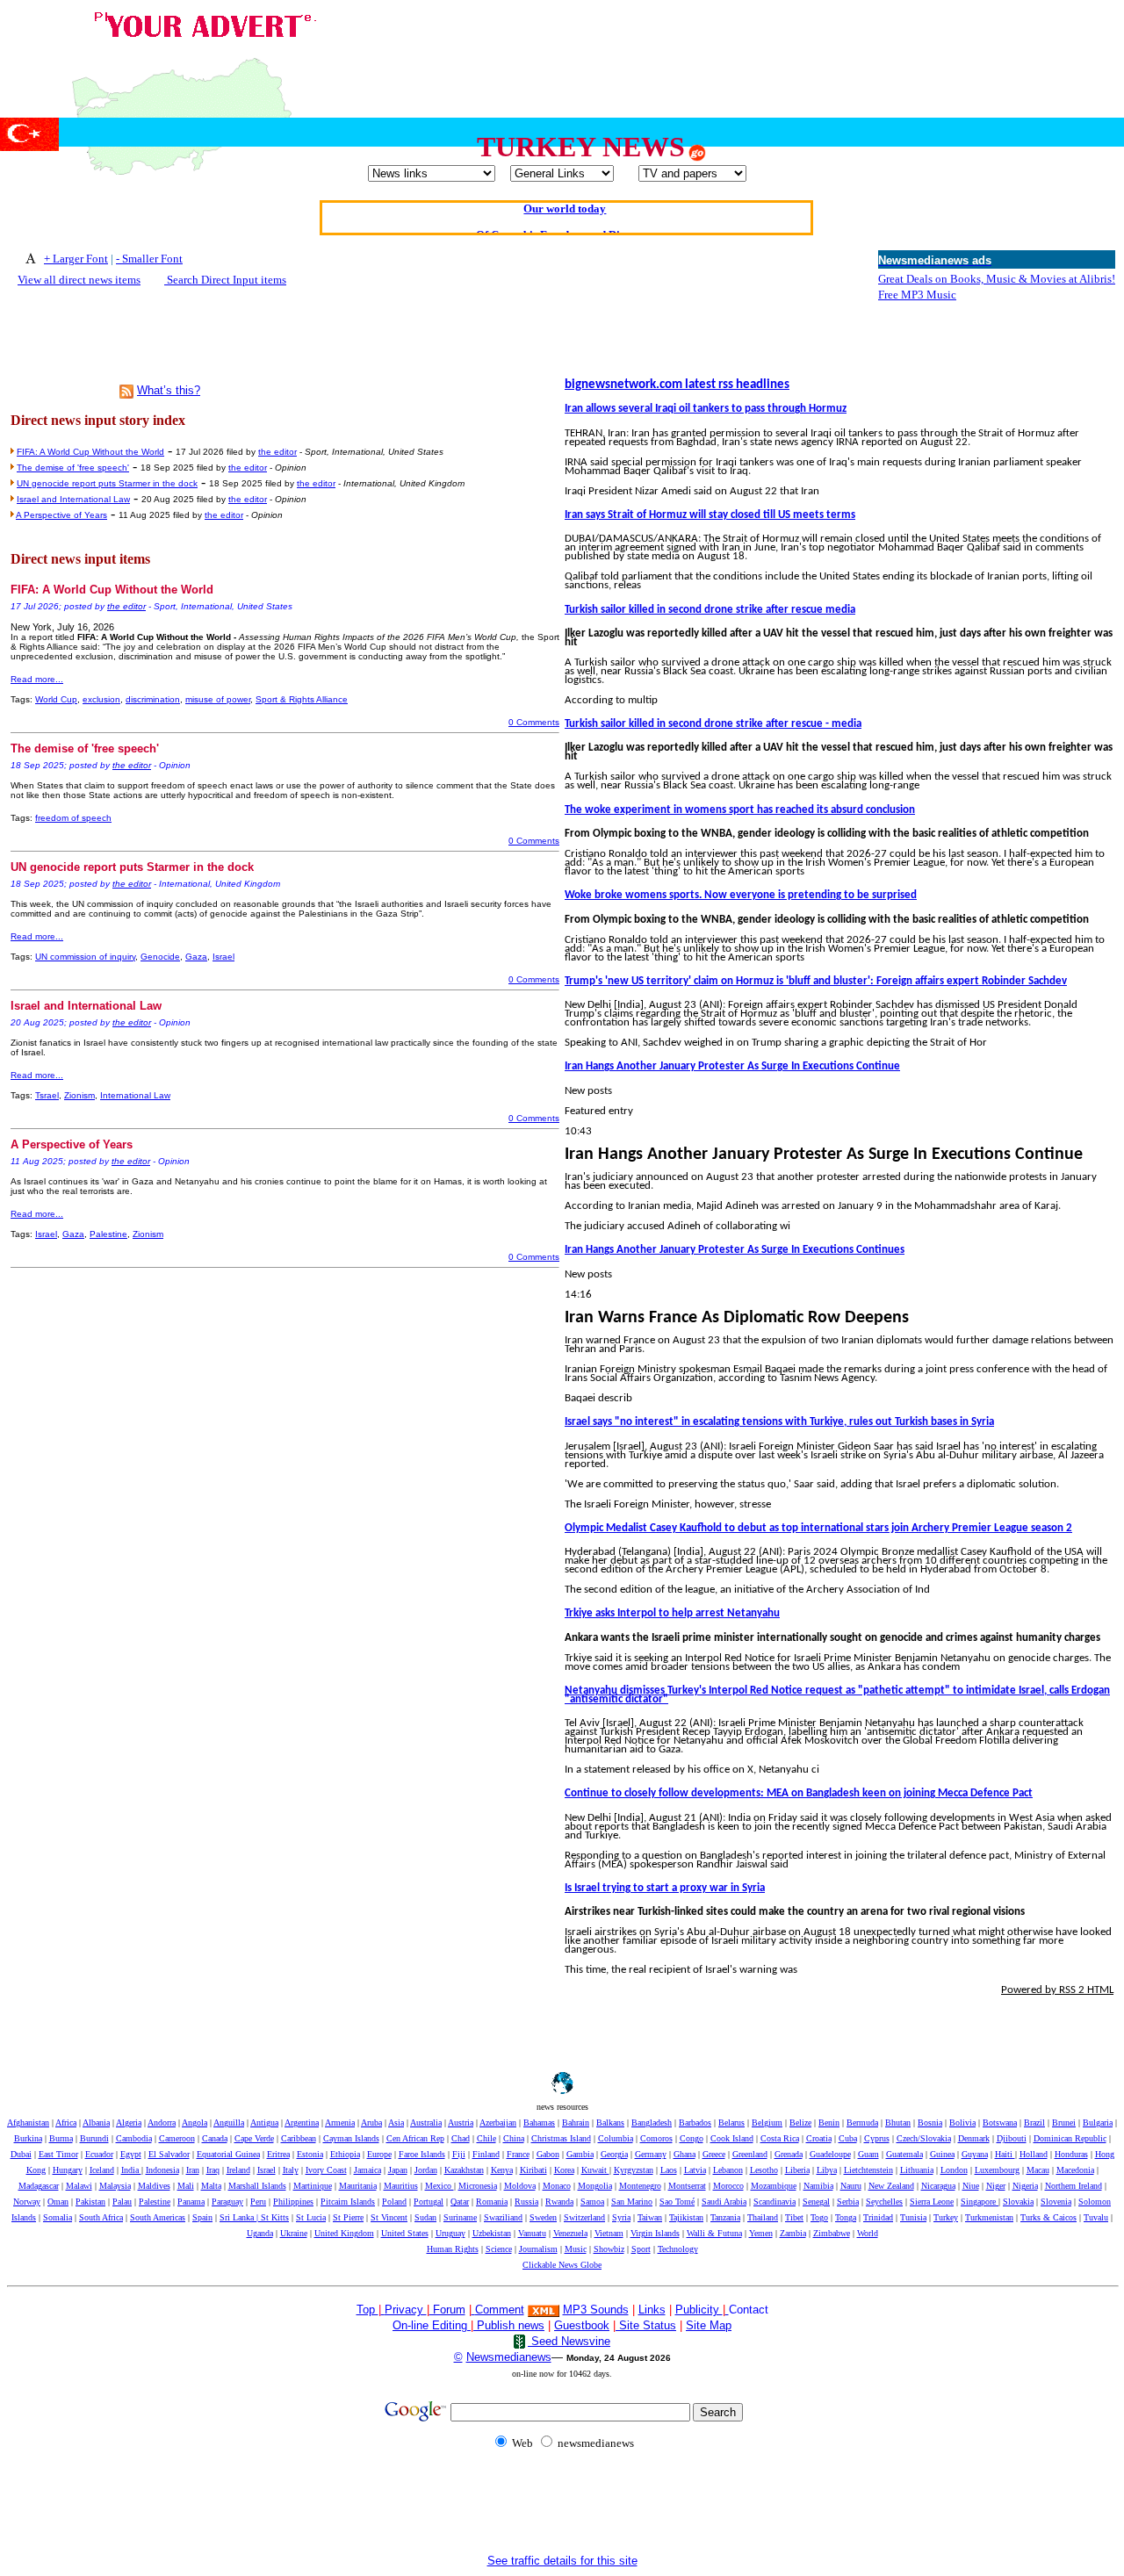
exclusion (101, 699)
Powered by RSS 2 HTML (1057, 1990)
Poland (394, 2202)
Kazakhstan (464, 2170)
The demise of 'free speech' (73, 468)
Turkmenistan (989, 2217)
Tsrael (47, 1095)
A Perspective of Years (61, 515)
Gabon (548, 2154)
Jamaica (367, 2170)
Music (576, 2249)
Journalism (538, 2249)
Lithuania (917, 2170)
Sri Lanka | (240, 2217)
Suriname (460, 2217)
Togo (819, 2217)
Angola (195, 2123)
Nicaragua (938, 2186)
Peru (258, 2202)
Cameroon (177, 2138)
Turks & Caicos (1048, 2217)
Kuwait (595, 2170)
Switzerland (584, 2217)
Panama (191, 2202)
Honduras (1071, 2154)
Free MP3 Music (917, 295)
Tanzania (725, 2217)
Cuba (848, 2138)
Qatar (460, 2202)
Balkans (610, 2123)
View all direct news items (79, 280)
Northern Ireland (1074, 2186)
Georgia (614, 2154)
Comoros (656, 2138)
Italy (291, 2170)
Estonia (310, 2154)
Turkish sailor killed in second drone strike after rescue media (710, 610)
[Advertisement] (797, 47)
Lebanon (728, 2170)
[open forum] (383, 2310)
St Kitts (275, 2217)
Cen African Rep (415, 2138)
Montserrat (687, 2186)
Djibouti (1012, 2138)
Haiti (1005, 2154)
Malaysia (115, 2186)
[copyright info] (473, 2309)
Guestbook (582, 2325)
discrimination (153, 699)
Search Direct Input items (225, 280)
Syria (621, 2217)
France (518, 2154)
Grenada (789, 2154)
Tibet (794, 2217)
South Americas (158, 2217)
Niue (971, 2186)
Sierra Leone (932, 2202)
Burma (61, 2138)
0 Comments (534, 722)
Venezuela (570, 2233)
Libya (827, 2170)
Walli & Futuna (714, 2233)
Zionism (79, 1095)
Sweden (543, 2217)
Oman (58, 2202)
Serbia (848, 2202)
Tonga (846, 2217)
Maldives (154, 2186)
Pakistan (90, 2202)
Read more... (37, 679)
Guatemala (904, 2154)
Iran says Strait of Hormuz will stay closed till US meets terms (710, 515)
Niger (996, 2186)
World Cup (56, 699)
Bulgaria (1098, 2123)
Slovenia (1056, 2202)
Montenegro (640, 2186)
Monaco (557, 2186)
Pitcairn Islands (348, 2202)
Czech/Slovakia (924, 2138)
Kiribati (533, 2170)
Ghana (684, 2154)
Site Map (709, 2325)
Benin (829, 2123)
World (868, 2233)
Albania (96, 2123)
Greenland (750, 2154)
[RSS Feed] (126, 390)
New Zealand (891, 2186)
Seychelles (884, 2202)
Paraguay (227, 2202)
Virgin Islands (655, 2233)
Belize (800, 2123)
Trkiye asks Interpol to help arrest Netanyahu (672, 1613)
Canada (215, 2138)
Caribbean (299, 2138)
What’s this (166, 390)
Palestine (108, 1234)
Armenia (340, 2123)
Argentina (302, 2123)
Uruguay (450, 2233)
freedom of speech (73, 818)
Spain (202, 2217)
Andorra (162, 2123)
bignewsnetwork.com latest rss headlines (677, 385)
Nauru (851, 2186)
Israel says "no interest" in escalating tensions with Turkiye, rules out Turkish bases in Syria (779, 1422)
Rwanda (559, 2202)
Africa (66, 2123)
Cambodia (134, 2138)
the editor (277, 452)
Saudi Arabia (724, 2202)
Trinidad (878, 2217)
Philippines (293, 2202)
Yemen (761, 2233)
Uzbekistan (492, 2233)
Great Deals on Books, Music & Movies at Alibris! (997, 279)
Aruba (371, 2123)
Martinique (313, 2186)
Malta (211, 2186)
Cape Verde (254, 2138)
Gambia (580, 2154)
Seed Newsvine (569, 2341)
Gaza (196, 957)
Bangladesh (652, 2123)
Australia (426, 2123)
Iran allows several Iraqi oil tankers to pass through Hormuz (706, 409)
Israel (223, 957)
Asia (396, 2123)
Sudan (425, 2217)
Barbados (695, 2123)
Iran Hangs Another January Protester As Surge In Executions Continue (732, 1066)
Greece (714, 2154)
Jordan (426, 2170)
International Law (135, 1095)
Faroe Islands (422, 2154)
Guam (868, 2154)
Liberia (797, 2170)
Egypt (131, 2154)
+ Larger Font (76, 259)
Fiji (459, 2154)
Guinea (942, 2154)
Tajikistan (686, 2217)
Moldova (520, 2186)
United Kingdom (344, 2233)
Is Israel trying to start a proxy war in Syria (665, 1888)
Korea (564, 2170)
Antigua (264, 2123)
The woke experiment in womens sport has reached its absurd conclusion (740, 810)
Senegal (816, 2202)
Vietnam (609, 2233)
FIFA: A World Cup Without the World (90, 452)
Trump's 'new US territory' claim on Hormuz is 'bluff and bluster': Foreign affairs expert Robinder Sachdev (816, 981)
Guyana (975, 2154)
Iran (193, 2170)
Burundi (94, 2138)
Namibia (818, 2186)
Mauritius (401, 2186)
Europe (379, 2154)
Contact (749, 2310)
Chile (486, 2138)
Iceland (102, 2170)
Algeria (129, 2123)
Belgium (767, 2123)
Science (499, 2249)
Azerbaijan (498, 2123)
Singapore (980, 2202)
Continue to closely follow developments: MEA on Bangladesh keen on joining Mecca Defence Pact (799, 1793)
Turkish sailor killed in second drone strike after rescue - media (713, 724)
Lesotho (764, 2170)
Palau (122, 2202)
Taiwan (650, 2217)
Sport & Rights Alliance (302, 699)
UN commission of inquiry (85, 957)
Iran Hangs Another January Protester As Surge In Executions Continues (735, 1250)
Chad (461, 2138)
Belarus (731, 2123)
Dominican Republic (1070, 2138)
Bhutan (898, 2123)
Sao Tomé (677, 2202)
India (131, 2170)
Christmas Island (561, 2138)
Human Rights (453, 2249)
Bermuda (862, 2123)
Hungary (68, 2170)
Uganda (260, 2233)
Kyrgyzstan (634, 2170)
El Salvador (169, 2154)
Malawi (79, 2186)
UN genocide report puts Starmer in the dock (107, 483)
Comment (500, 2310)
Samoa (592, 2202)
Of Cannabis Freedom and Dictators (565, 216)
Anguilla (229, 2123)
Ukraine (294, 2233)
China (514, 2138)
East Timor (58, 2154)
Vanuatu (532, 2233)
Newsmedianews (509, 2357)
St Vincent (389, 2217)
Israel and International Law (73, 499)
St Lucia (311, 2217)
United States (405, 2233)
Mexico (440, 2186)
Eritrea (278, 2154)
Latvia (695, 2170)
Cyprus (877, 2138)
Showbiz (609, 2249)
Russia (526, 2202)
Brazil (1034, 2123)
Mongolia (595, 2186)
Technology (678, 2249)
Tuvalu (1096, 2217)
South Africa (101, 2217)
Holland (1034, 2154)
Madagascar (39, 2186)
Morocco (728, 2186)
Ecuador (99, 2154)
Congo (692, 2138)
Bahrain (576, 2123)
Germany (651, 2154)
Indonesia (162, 2170)
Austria (461, 2123)
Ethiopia (345, 2154)
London (954, 2170)
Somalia (58, 2217)
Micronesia (478, 2186)
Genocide (160, 957)
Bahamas (539, 2123)
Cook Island (732, 2138)
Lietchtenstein (868, 2170)
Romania (492, 2202)
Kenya (502, 2170)
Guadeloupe (830, 2154)
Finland (486, 2154)
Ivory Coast (326, 2170)
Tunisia (913, 2217)
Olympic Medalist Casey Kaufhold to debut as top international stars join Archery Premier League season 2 (818, 1528)
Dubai (21, 2154)
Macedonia (1075, 2170)
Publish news (509, 2325)
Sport (641, 2249)
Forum (447, 2310)
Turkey (946, 2217)
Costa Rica (780, 2138)
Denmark (974, 2138)
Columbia (616, 2138)
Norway (27, 2202)
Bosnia (930, 2123)
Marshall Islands (257, 2186)
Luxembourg (997, 2170)
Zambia (793, 2233)
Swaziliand (503, 2217)
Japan (398, 2170)
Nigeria (1025, 2186)
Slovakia (1018, 2202)
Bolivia (962, 2123)
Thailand (763, 2217)
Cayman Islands (351, 2138)
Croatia (819, 2138)
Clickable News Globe (562, 2265)
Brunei (1064, 2123)
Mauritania (358, 2186)
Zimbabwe (832, 2233)
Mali (186, 2186)
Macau (1038, 2170)
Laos (669, 2170)
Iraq (213, 2170)
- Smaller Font (149, 259)
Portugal (429, 2202)
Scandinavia (775, 2202)
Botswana (1000, 2123)
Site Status (646, 2325)
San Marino (632, 2202)
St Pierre (348, 2217)
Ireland (238, 2170)
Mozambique (774, 2186)
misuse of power (218, 699)
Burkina (28, 2138)
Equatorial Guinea (228, 2154)
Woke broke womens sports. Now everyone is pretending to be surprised (741, 895)
